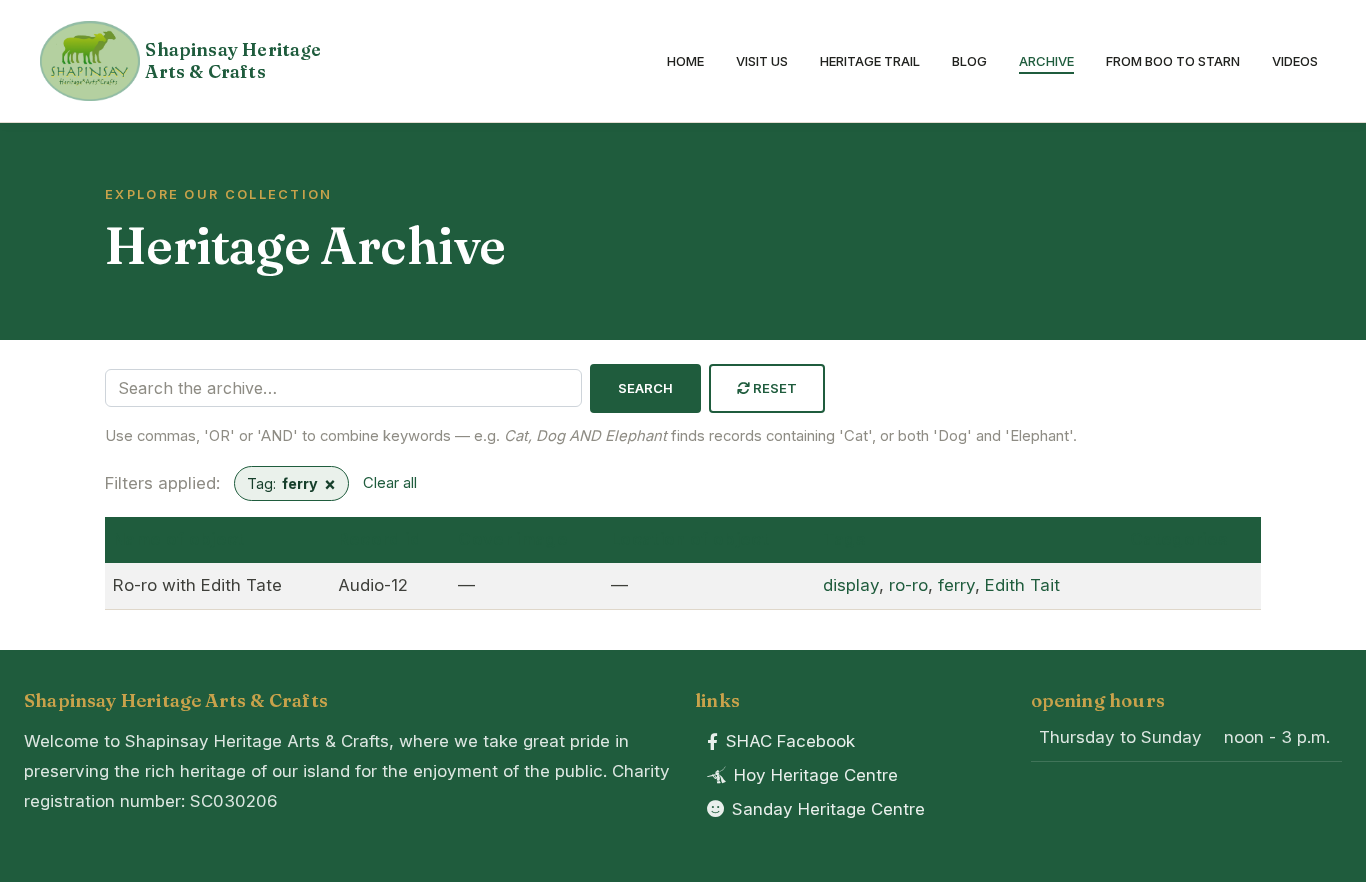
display (851, 585)
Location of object (690, 539)
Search (646, 388)
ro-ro (908, 585)
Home (685, 61)
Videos (1295, 61)
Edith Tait (1022, 585)
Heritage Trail (870, 61)
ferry (956, 585)
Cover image (513, 539)
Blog (969, 61)
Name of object (179, 539)
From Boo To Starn (1173, 61)
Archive (1046, 61)
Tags (844, 539)
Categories (1179, 539)
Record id (379, 539)
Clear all (390, 483)
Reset (774, 388)
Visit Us (762, 61)
